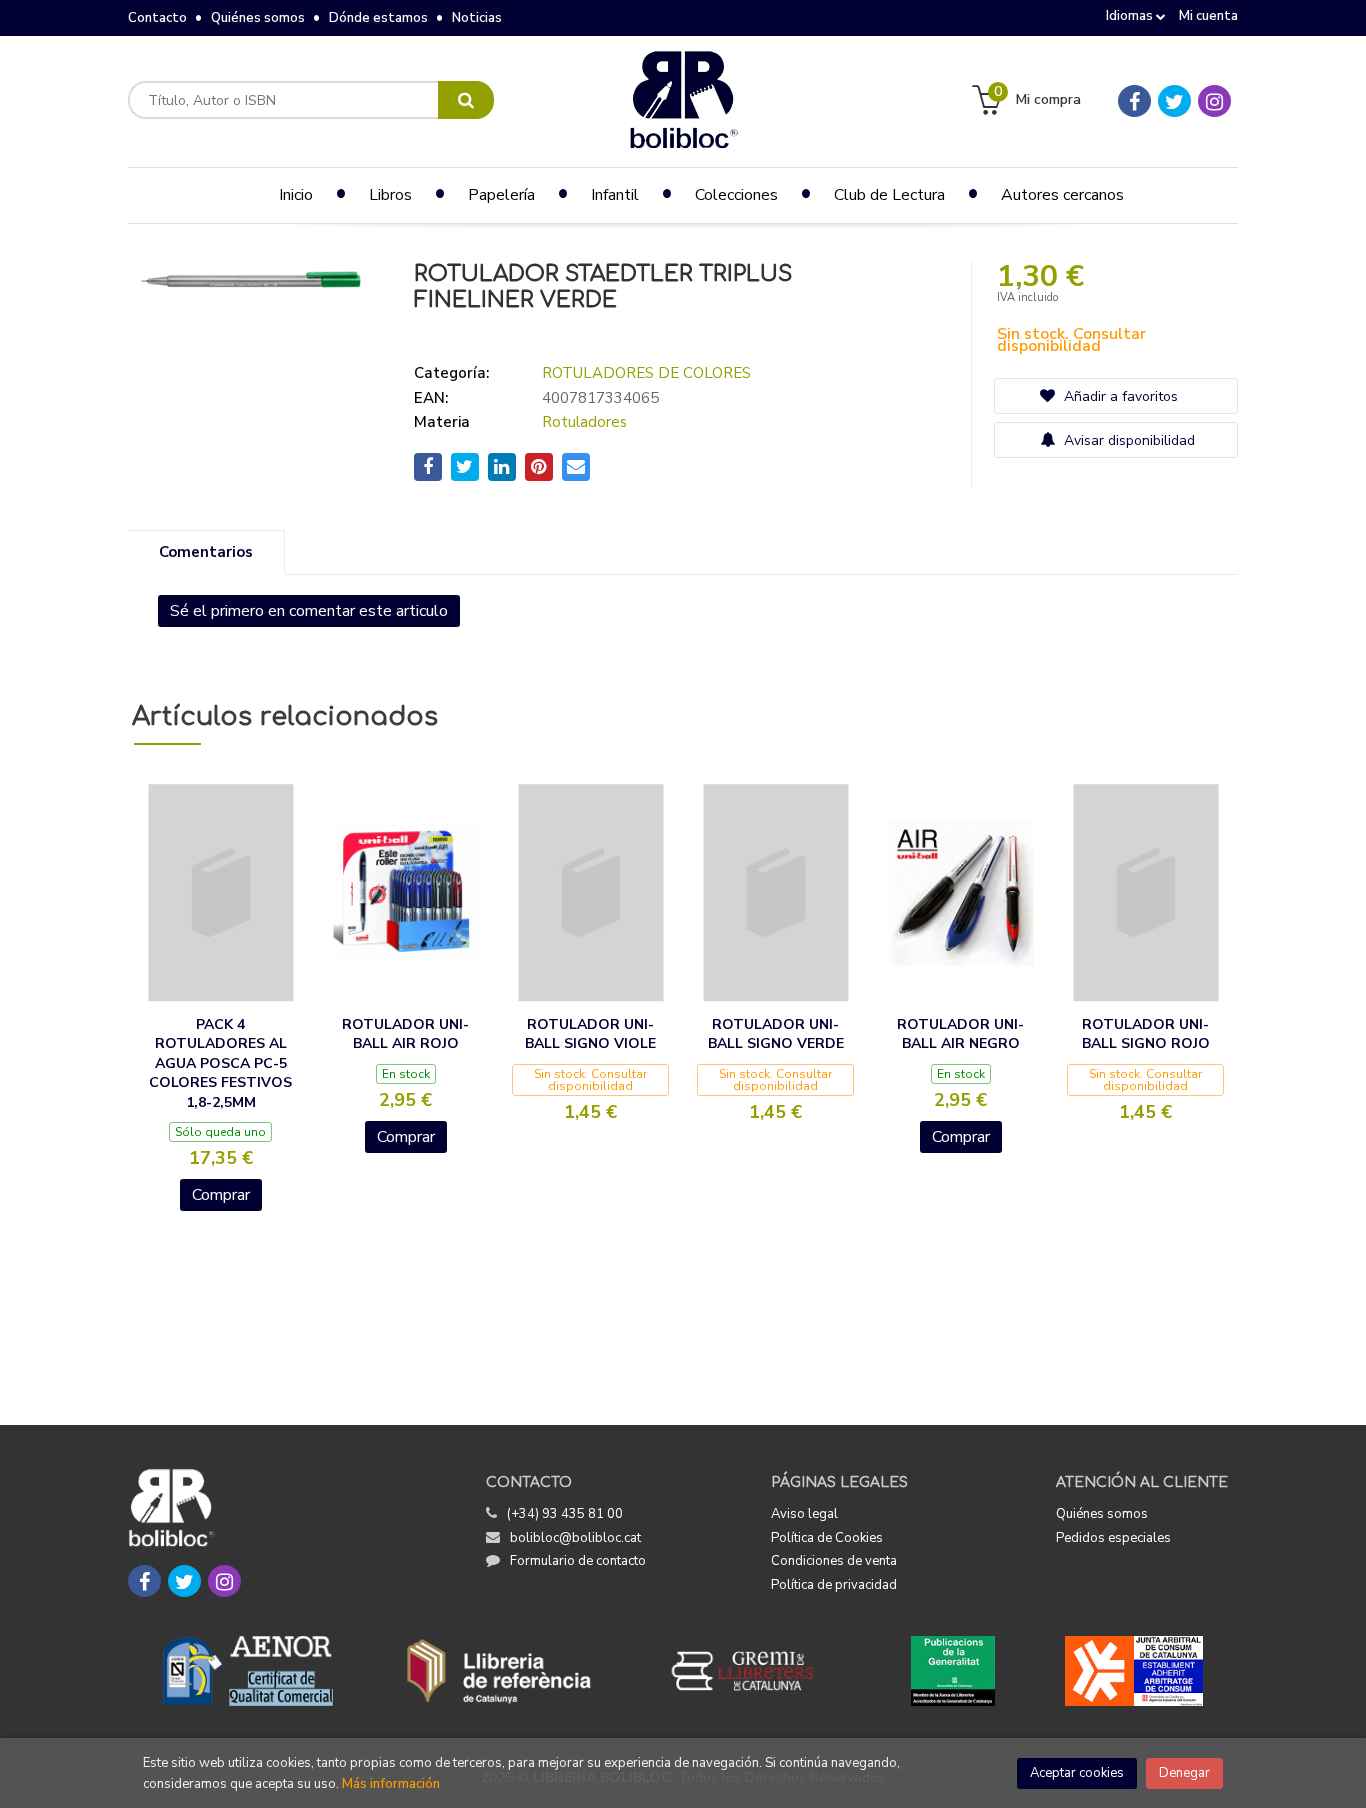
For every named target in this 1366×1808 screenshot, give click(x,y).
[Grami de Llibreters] (753, 1671)
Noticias (477, 18)
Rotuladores (584, 422)
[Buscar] (466, 100)
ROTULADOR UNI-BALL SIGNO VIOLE (590, 1034)
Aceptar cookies (1077, 1773)
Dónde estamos (378, 18)
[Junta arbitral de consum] (1134, 1671)
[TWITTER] (1174, 101)
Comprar (221, 1195)
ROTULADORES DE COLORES (646, 373)
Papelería (501, 195)
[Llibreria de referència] (499, 1671)
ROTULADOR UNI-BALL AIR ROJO (405, 1034)
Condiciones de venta (834, 1561)
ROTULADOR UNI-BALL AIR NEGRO (960, 1034)
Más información (391, 1784)
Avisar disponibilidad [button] (1127, 440)
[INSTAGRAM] (1214, 101)
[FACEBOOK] (1134, 101)
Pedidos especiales (1113, 1538)
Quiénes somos (258, 18)
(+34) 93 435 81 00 (565, 1514)
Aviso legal (804, 1514)
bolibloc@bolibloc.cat (575, 1538)
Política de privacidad (834, 1585)
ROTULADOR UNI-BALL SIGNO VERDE (776, 1034)
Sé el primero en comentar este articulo (309, 611)
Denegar (1184, 1773)
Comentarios (206, 552)
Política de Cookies (827, 1538)
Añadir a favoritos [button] (1119, 396)
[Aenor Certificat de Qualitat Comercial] (248, 1671)
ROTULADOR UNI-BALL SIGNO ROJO (1146, 1034)
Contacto (157, 18)
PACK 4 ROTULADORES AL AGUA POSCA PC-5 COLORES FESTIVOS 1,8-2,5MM (220, 1063)
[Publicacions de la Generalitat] (952, 1671)
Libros (390, 195)
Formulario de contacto (578, 1561)
